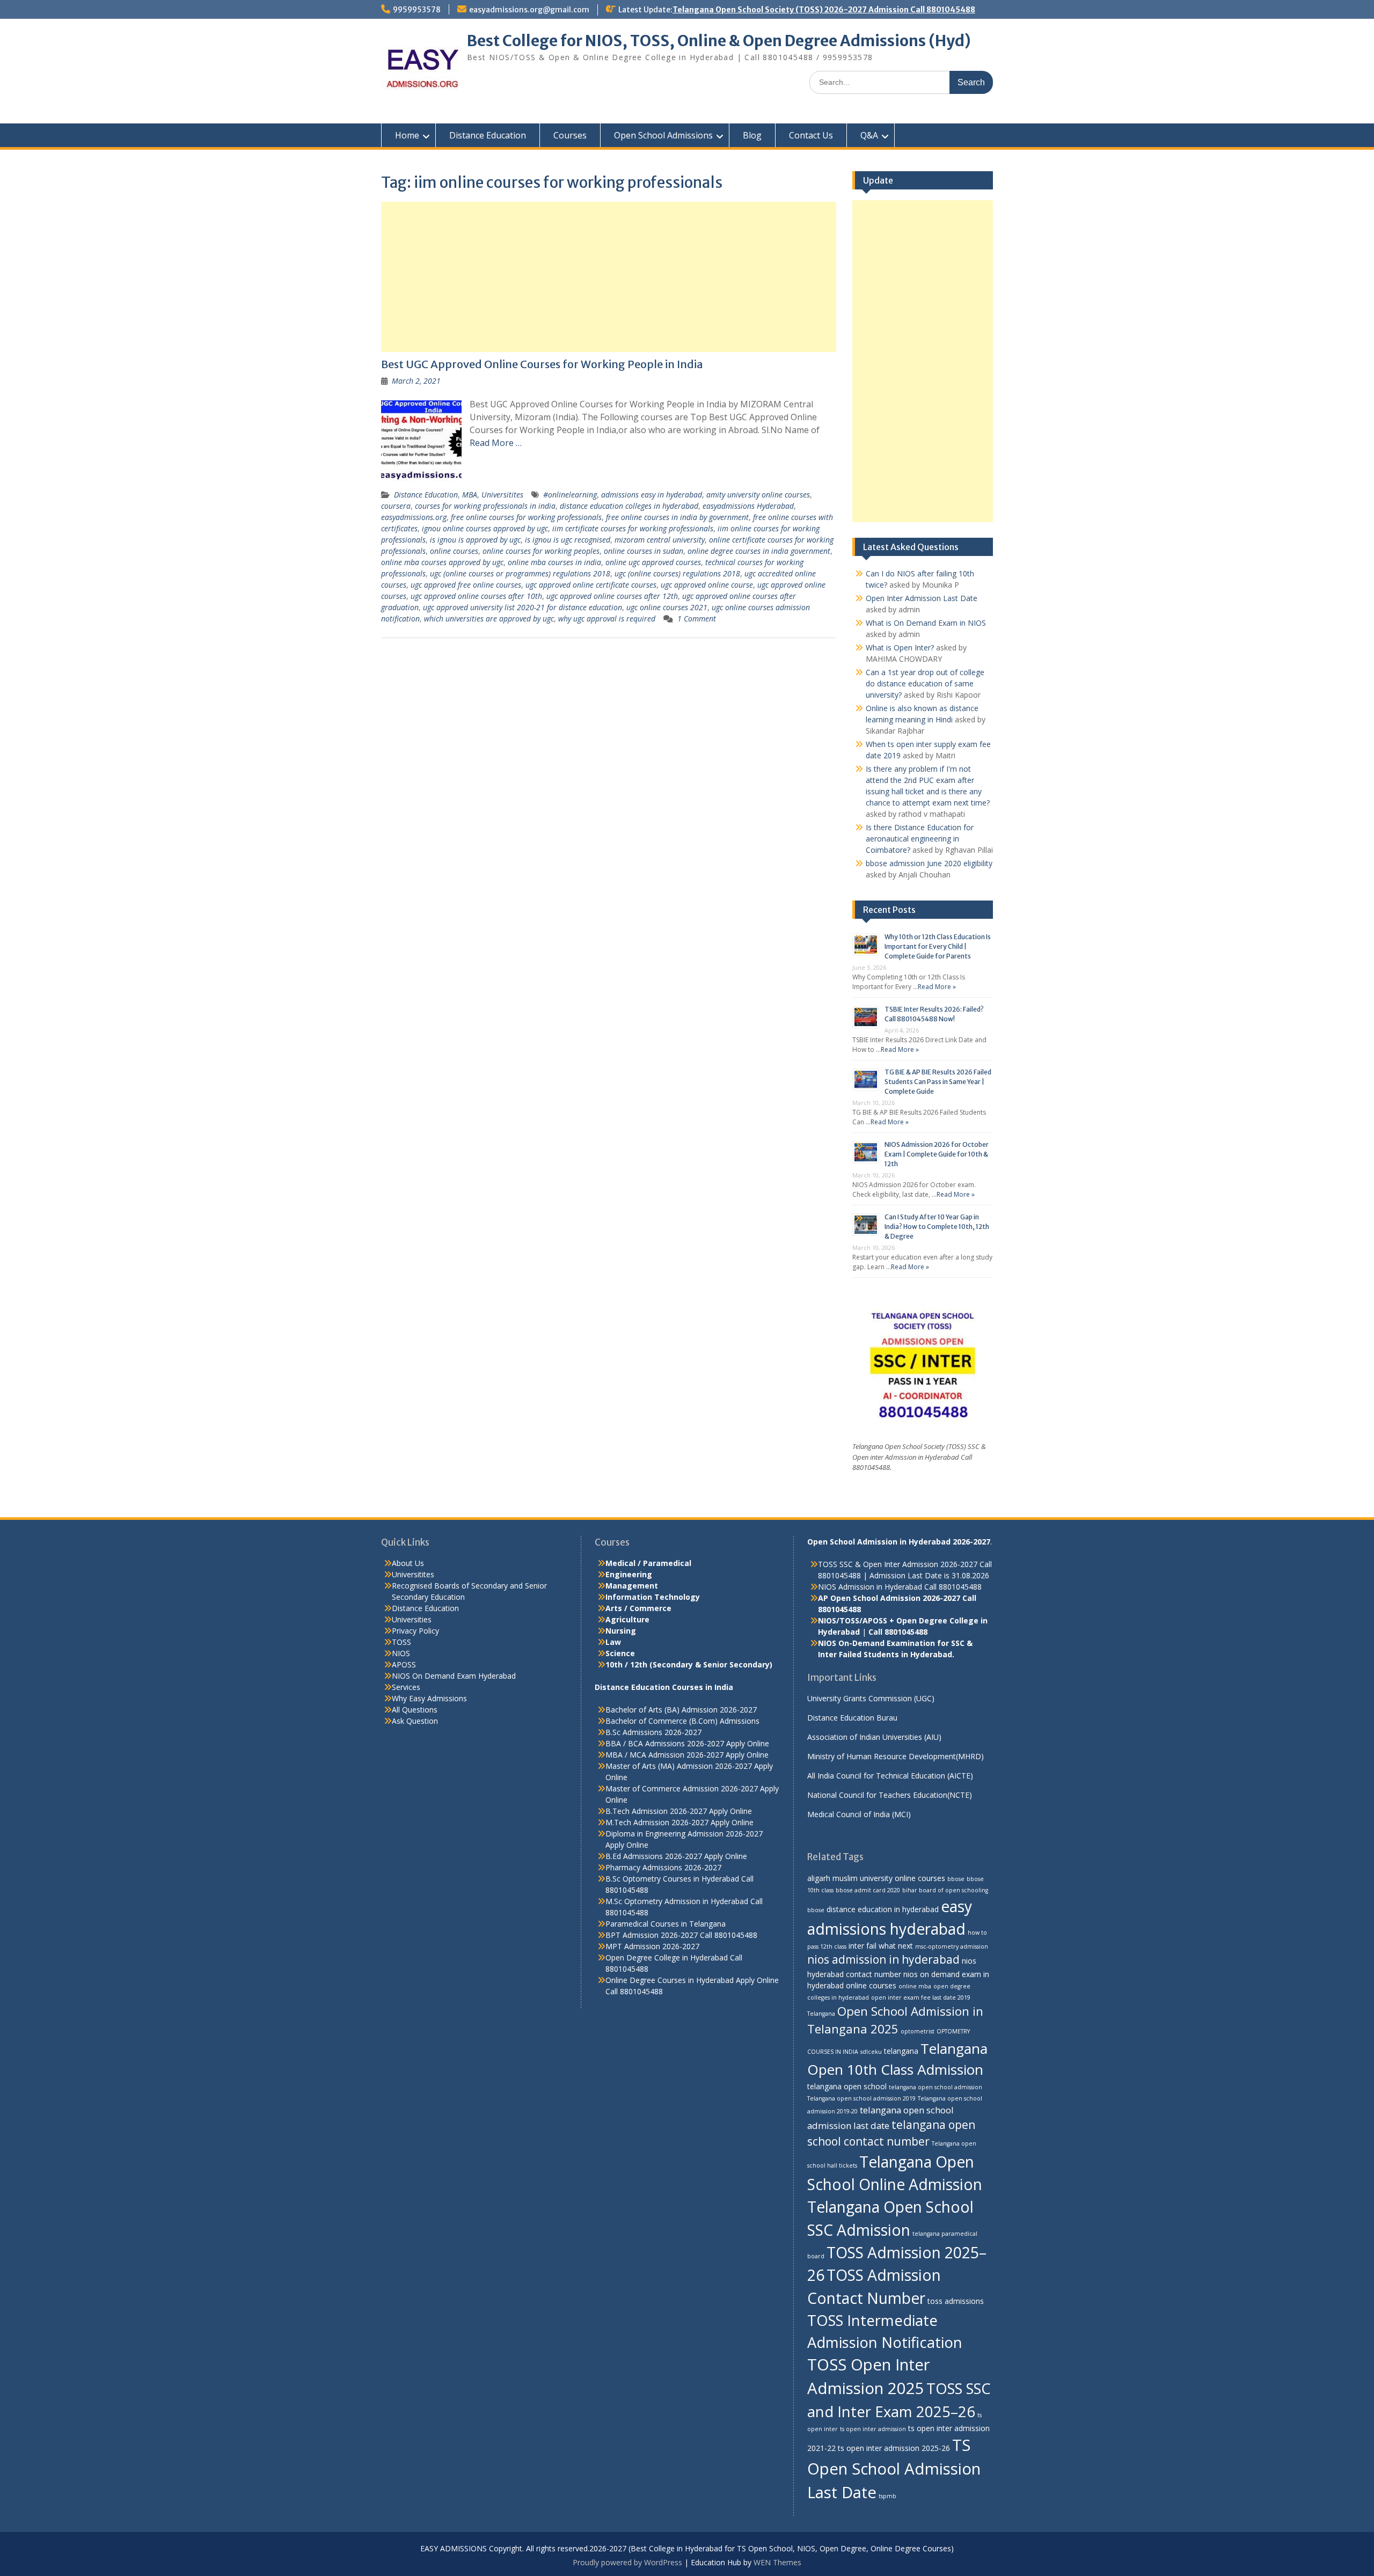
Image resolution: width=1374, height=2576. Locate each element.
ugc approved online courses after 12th (612, 596)
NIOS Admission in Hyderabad (870, 1587)
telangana (901, 2051)
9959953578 (417, 10)
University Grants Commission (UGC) (871, 1698)
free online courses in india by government (677, 517)
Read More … (496, 443)
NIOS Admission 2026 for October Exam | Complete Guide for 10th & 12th (937, 1154)
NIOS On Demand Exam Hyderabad (454, 1676)
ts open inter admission (873, 2429)
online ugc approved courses (653, 562)
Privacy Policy (415, 1631)
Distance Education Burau (852, 1718)
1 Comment (697, 619)
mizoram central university (660, 540)
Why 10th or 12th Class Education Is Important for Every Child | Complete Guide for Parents (938, 946)
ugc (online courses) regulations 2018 (677, 573)
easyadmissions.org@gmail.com (529, 10)
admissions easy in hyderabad (652, 495)
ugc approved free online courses (466, 585)
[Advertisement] (609, 277)
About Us (408, 1563)
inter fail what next (881, 1946)
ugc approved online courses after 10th (476, 596)
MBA (470, 495)
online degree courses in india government (759, 551)
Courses (570, 135)
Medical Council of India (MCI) (859, 1814)
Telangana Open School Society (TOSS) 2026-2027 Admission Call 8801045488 (824, 10)
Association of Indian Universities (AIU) (874, 1737)
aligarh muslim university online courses (876, 1878)
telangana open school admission (936, 2087)
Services (406, 1687)
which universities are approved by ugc (489, 619)
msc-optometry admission (952, 1946)
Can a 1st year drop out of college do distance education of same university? (925, 683)
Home (407, 135)
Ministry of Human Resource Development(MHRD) (896, 1756)
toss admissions (956, 2301)
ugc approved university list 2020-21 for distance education (522, 607)
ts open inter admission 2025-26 (894, 2448)
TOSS (401, 1642)
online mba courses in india (554, 562)
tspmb (887, 2496)
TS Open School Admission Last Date (894, 2469)
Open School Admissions (663, 135)
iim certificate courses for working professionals (633, 528)
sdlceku (871, 2052)
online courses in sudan (644, 551)
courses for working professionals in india (485, 506)
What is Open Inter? (900, 647)
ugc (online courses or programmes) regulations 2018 (520, 573)
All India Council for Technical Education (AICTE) (890, 1776)
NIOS (401, 1653)
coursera (396, 506)
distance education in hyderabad (883, 1909)
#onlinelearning (570, 495)
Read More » (937, 987)
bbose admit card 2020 (868, 1890)
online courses (454, 551)
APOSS (404, 1664)
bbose (956, 1879)
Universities (412, 1619)
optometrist (918, 2031)
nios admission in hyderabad (883, 1959)
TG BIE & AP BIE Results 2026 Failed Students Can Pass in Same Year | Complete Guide (938, 1082)
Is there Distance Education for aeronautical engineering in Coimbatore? (920, 839)
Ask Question (415, 1721)
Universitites (502, 495)
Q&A (869, 135)
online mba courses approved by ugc (442, 562)
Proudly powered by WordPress (627, 2562)
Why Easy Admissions (429, 1698)
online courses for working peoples (541, 551)
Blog (752, 135)
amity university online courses (758, 495)
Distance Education (488, 135)
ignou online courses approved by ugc (485, 528)
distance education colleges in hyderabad (629, 506)
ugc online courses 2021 (667, 607)
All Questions (415, 1710)
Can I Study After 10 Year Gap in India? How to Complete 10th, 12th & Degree (937, 1227)
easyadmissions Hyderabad (748, 506)
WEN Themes (777, 2562)
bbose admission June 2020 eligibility (929, 863)
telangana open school (847, 2086)
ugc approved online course (707, 585)
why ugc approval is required (607, 619)
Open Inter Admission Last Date (922, 598)
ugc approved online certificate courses (591, 585)
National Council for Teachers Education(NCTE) (890, 1795)
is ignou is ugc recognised (568, 540)
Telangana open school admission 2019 (861, 2098)
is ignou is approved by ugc (475, 540)
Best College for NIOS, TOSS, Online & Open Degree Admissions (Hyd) (719, 41)
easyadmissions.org (414, 517)
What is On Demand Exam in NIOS (926, 623)
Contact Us (811, 135)
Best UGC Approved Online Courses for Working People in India (542, 364)
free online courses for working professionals (526, 517)
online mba (915, 1986)
